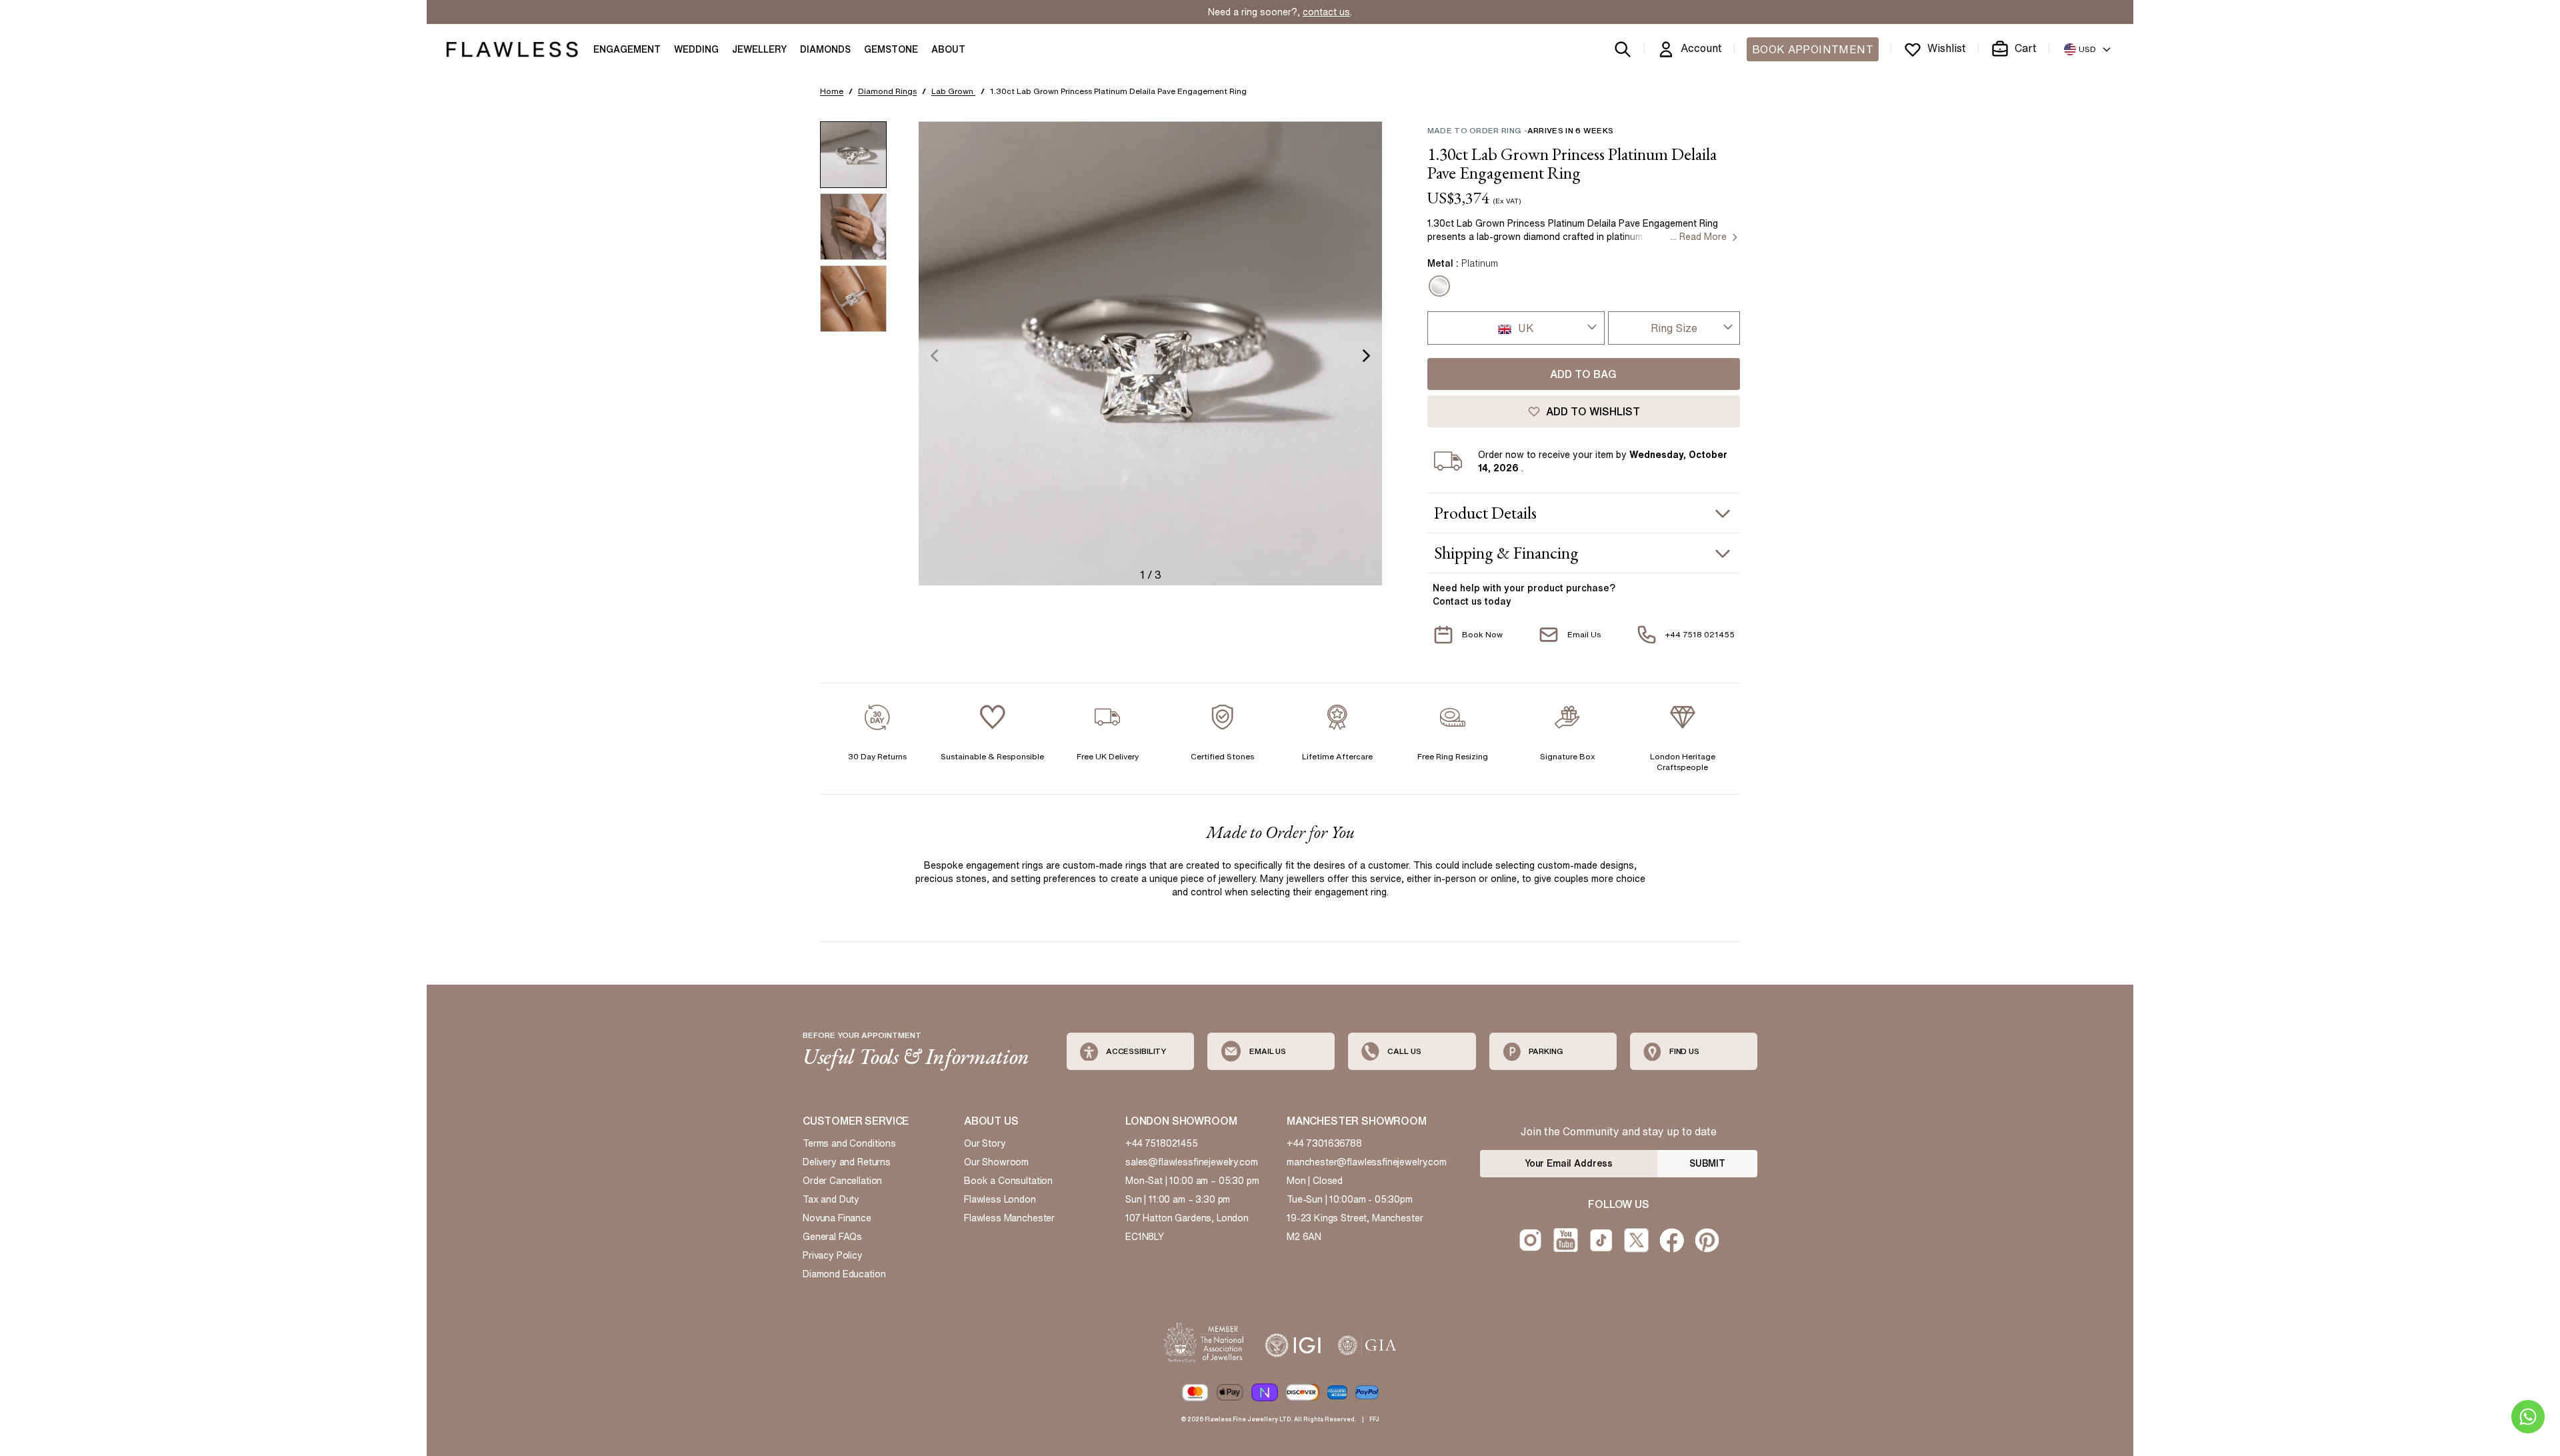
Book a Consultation (1008, 1181)
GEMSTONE (891, 49)
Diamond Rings (887, 91)
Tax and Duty (831, 1199)
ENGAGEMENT (627, 49)
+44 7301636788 (1324, 1143)
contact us (1326, 12)
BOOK (1813, 49)
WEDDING (696, 49)
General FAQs (832, 1237)
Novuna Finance (837, 1218)
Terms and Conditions (849, 1143)
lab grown (953, 91)
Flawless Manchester (1009, 1218)
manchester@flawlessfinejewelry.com (1367, 1162)
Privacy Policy (833, 1255)
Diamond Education (844, 1274)
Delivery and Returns (847, 1162)
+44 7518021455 (1162, 1143)
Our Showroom (996, 1162)
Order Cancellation (842, 1181)
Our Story (985, 1143)
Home (832, 91)
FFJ (1374, 1419)
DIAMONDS (825, 49)
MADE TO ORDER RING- (1520, 130)
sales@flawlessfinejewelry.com (1192, 1162)
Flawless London (1000, 1199)
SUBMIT (1707, 1163)
